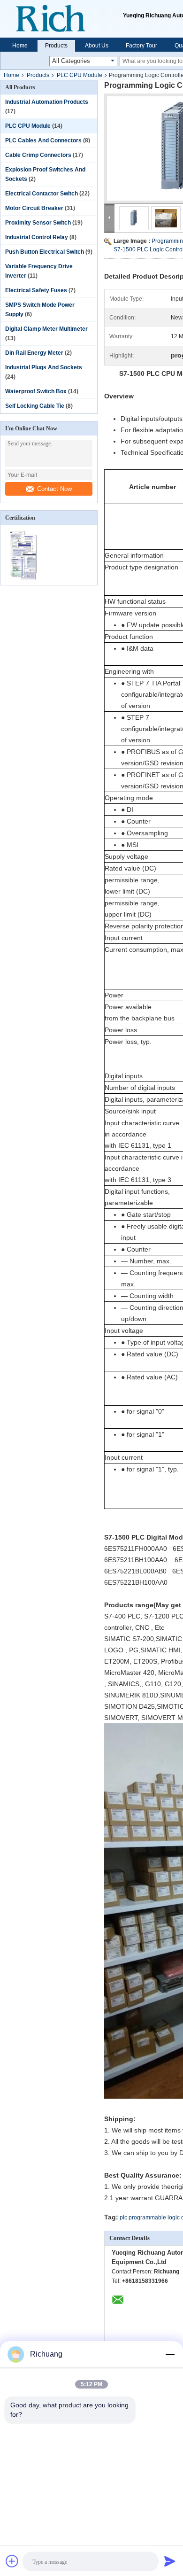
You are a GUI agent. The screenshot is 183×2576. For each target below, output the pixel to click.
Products (56, 46)
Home (20, 46)
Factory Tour (141, 46)
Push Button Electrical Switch (45, 252)
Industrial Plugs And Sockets (44, 367)
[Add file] (12, 2561)
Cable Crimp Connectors (38, 155)
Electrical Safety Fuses (36, 290)
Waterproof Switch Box (36, 391)
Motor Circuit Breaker (34, 208)
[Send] (170, 2561)
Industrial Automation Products (47, 102)
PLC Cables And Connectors (43, 140)
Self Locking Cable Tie (35, 406)
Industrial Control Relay (37, 237)
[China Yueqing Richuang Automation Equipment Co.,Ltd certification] (25, 579)
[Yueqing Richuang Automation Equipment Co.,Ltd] (61, 19)
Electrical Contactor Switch (42, 194)
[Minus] (170, 2354)
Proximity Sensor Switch (38, 223)
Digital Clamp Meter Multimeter (46, 329)
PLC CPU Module (80, 75)
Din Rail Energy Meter (34, 353)
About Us (97, 46)
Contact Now (54, 489)
